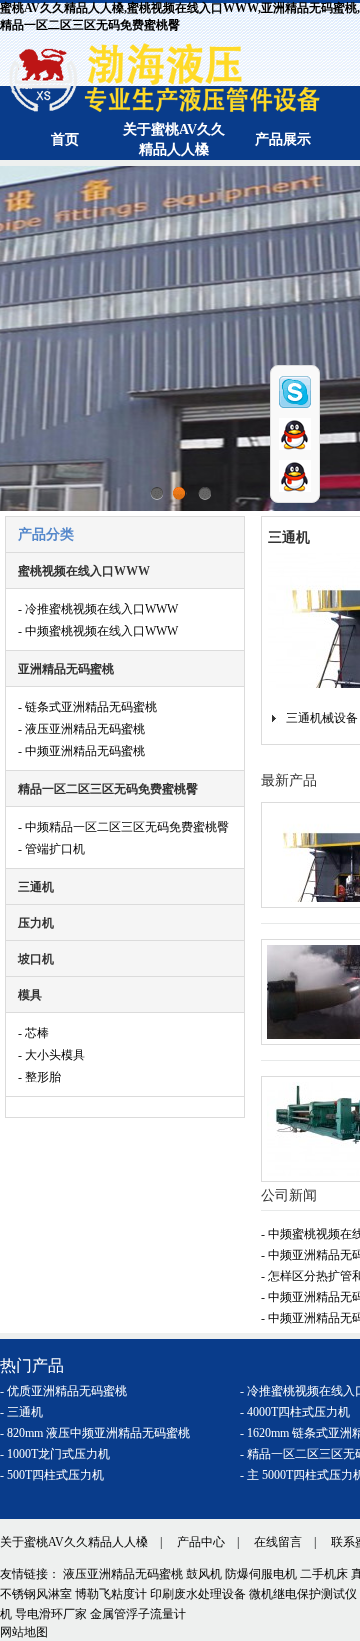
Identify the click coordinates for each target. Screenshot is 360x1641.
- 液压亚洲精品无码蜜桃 (81, 729)
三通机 (36, 887)
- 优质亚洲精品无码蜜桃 (63, 1391)
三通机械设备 (322, 718)
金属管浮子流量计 (138, 1614)
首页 (65, 139)
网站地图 (24, 1632)
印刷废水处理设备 (198, 1594)
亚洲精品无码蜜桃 (66, 669)
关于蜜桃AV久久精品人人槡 (74, 1542)
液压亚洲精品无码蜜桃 (123, 1574)
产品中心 (201, 1542)
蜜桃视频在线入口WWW (84, 571)
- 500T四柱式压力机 (52, 1475)
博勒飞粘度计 (111, 1594)
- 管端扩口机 (51, 849)
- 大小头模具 (51, 1055)
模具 (30, 995)
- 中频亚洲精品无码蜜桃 (81, 751)
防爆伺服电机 (261, 1574)
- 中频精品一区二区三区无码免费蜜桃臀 (123, 827)
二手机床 (324, 1574)
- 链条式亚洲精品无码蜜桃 (87, 707)
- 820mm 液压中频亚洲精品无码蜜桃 (95, 1433)
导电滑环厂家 (51, 1614)
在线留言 (278, 1542)
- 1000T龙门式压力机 (55, 1454)
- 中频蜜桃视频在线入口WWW (98, 631)
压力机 (36, 923)
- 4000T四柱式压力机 (295, 1412)
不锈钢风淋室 (36, 1594)
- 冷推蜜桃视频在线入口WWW (98, 609)
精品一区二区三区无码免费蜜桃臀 (108, 789)
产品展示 (283, 139)
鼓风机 (204, 1574)
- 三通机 (21, 1412)
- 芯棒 (33, 1033)
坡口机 (36, 959)
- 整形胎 (39, 1077)
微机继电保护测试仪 (303, 1594)
